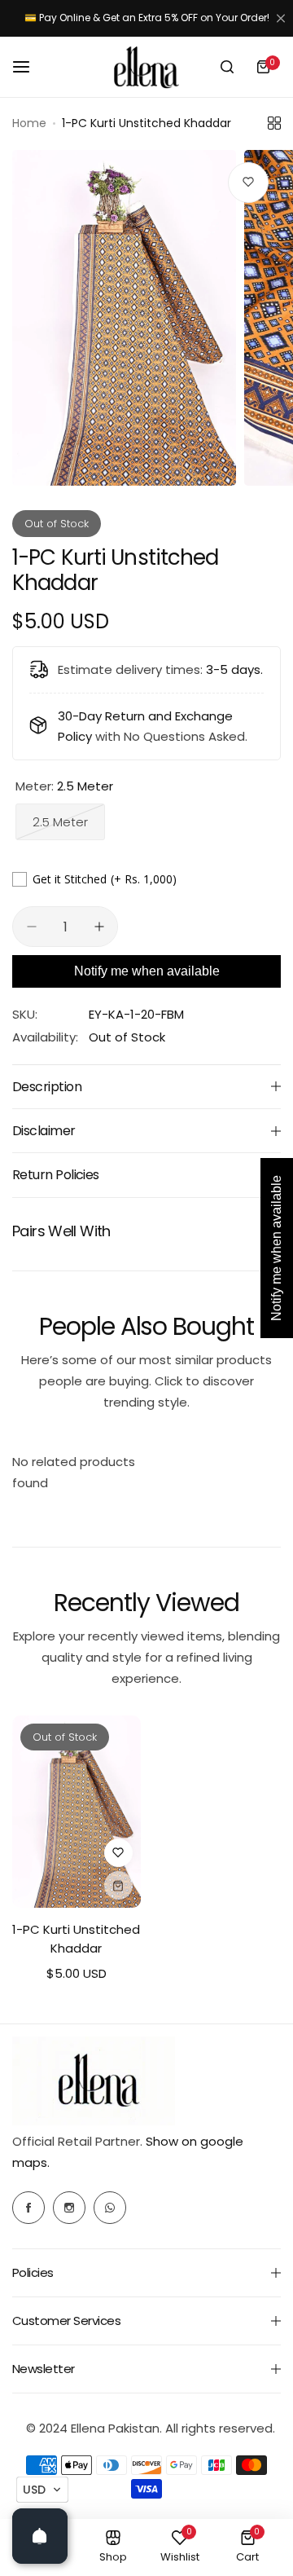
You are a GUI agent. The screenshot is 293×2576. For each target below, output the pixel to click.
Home (29, 123)
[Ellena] (146, 67)
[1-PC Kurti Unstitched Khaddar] (77, 1812)
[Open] (40, 2536)
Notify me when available (147, 971)
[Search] (227, 67)
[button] (42, 2490)
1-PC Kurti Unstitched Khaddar (76, 1939)
